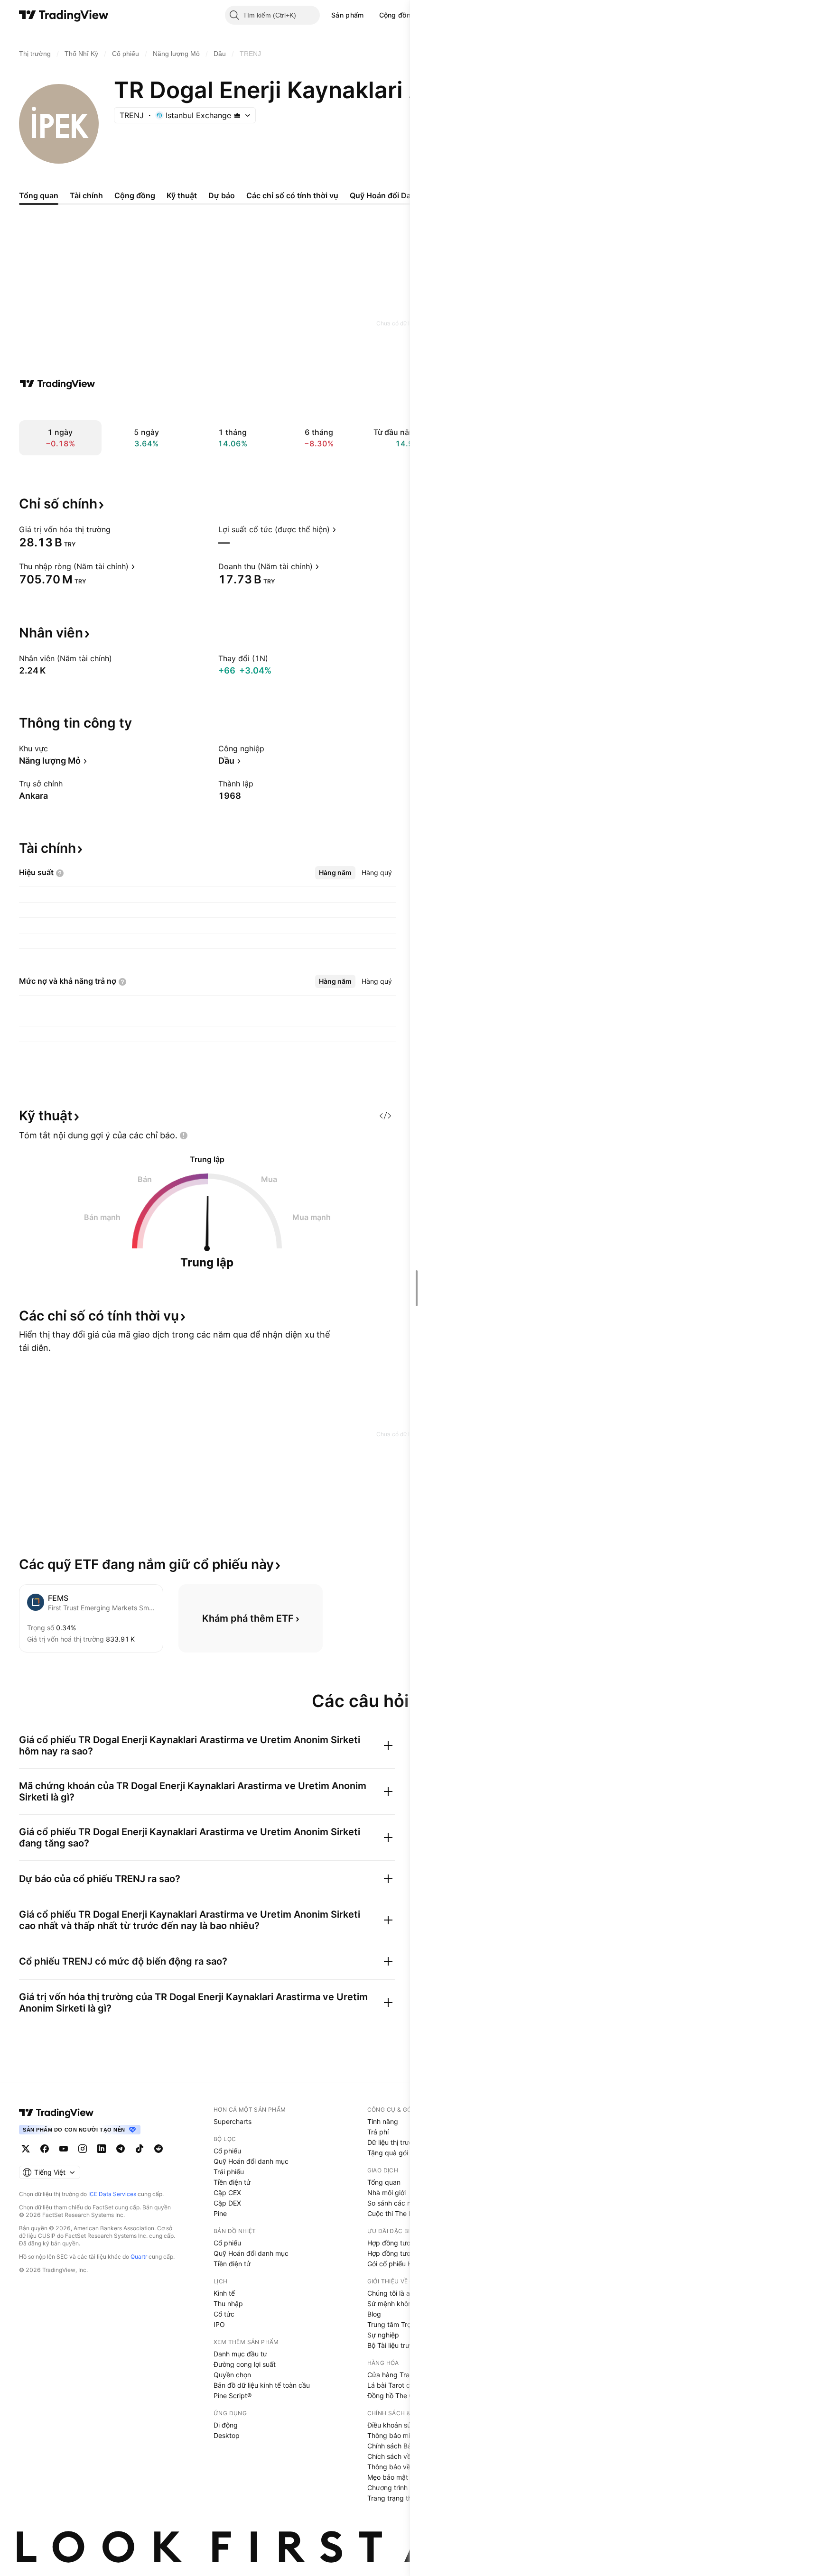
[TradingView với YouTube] (64, 2149)
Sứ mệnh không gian (399, 2304)
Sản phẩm (347, 15)
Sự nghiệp (383, 2335)
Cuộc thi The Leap (396, 2213)
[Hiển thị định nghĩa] (117, 529)
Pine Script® (233, 2396)
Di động (226, 2425)
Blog (374, 2314)
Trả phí (378, 2132)
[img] (237, 115)
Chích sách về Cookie (401, 2456)
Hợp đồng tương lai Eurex (407, 2253)
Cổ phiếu (227, 2151)
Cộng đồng (397, 15)
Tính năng (383, 2121)
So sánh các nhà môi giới (406, 2203)
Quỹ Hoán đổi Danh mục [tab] (394, 195)
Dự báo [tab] (222, 195)
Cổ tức (224, 2314)
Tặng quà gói (388, 2153)
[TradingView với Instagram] (83, 2149)
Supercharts (233, 2121)
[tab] (335, 873)
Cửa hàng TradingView (403, 2375)
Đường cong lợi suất (245, 2364)
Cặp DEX (227, 2203)
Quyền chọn (232, 2375)
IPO (219, 2324)
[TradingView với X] (26, 2149)
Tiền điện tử (232, 2182)
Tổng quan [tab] (39, 195)
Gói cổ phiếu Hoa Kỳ (398, 2264)
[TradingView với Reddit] (158, 2149)
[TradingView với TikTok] (140, 2149)
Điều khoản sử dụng (398, 2425)
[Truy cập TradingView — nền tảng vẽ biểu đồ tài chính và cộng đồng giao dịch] (57, 384)
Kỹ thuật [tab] (182, 195)
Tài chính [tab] (86, 195)
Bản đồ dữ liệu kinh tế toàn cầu (262, 2385)
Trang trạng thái (392, 2498)
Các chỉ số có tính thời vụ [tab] (292, 195)
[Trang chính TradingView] (64, 15)
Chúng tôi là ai (389, 2293)
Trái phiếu (229, 2172)
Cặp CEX (227, 2193)
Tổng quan (384, 2182)
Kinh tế (224, 2293)
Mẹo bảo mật (388, 2477)
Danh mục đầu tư (240, 2354)
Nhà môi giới (387, 2193)
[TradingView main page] (56, 2113)
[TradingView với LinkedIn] (102, 2149)
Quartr (139, 2257)
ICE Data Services (112, 2194)
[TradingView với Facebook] (45, 2149)
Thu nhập (228, 2304)
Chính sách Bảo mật (398, 2446)
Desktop (227, 2435)
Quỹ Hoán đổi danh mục (251, 2161)
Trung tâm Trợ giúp (397, 2324)
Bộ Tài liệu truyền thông (404, 2345)
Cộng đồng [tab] (135, 195)
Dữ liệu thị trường (394, 2142)
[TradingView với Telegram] (121, 2149)
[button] (371, 15)
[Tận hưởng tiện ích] (385, 1116)
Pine (220, 2213)
